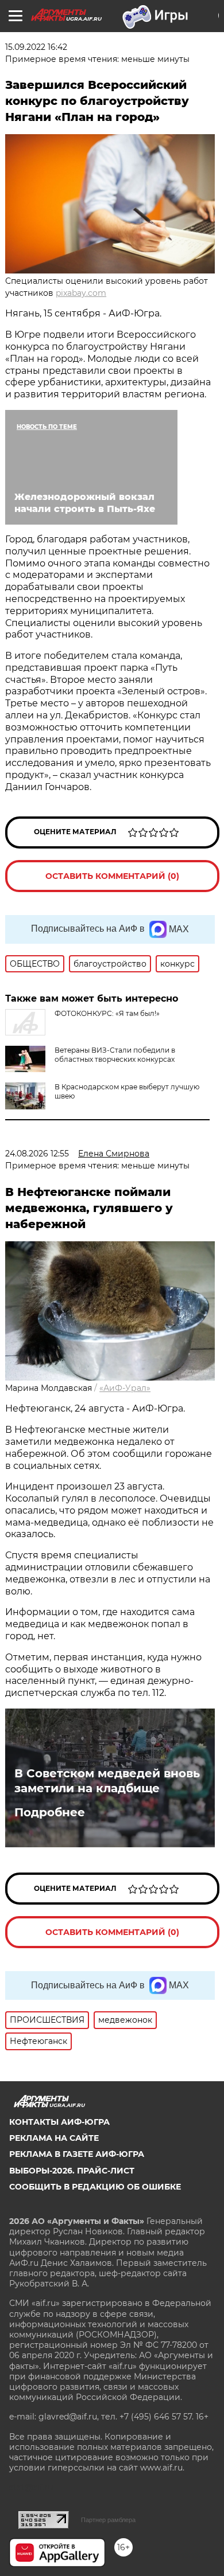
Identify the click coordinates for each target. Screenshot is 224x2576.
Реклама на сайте (54, 2138)
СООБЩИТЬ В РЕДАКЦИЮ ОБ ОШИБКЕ (95, 2187)
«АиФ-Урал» (125, 1388)
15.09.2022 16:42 (36, 47)
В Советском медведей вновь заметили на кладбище (107, 1781)
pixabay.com (81, 293)
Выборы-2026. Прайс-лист (72, 2171)
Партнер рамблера (108, 2520)
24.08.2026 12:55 (37, 1154)
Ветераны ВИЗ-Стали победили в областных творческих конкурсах (115, 1055)
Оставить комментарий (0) (112, 876)
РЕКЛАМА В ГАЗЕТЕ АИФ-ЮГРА (77, 2154)
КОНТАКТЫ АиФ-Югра (59, 2122)
